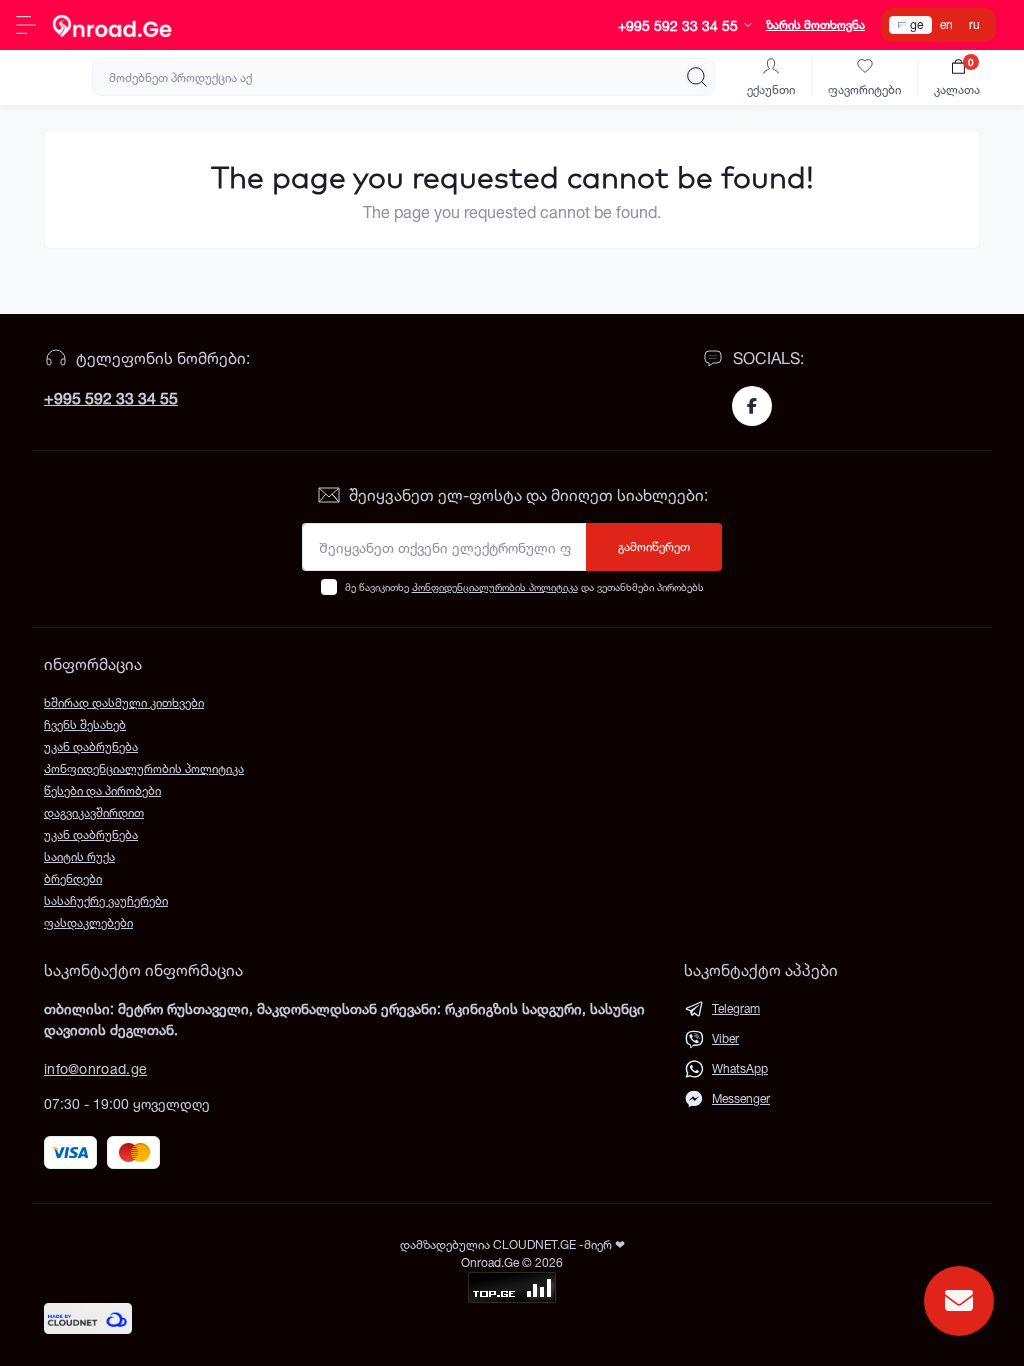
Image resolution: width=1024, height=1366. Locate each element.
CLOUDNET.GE (536, 1244)
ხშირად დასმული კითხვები (124, 702)
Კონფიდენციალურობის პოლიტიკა (495, 587)
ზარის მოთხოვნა (815, 24)
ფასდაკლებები (88, 922)
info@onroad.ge (95, 1068)
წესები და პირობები (102, 790)
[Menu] (26, 25)
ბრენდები (73, 878)
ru (974, 24)
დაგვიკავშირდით (94, 812)
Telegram (736, 1008)
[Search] (697, 77)
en (946, 24)
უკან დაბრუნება (91, 746)
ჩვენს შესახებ (85, 724)
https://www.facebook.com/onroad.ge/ (752, 406)
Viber (725, 1038)
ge (916, 24)
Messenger (741, 1098)
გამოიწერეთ (654, 546)
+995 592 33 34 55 (111, 398)
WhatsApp (740, 1068)
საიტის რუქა (79, 856)
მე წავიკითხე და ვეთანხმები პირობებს (524, 587)
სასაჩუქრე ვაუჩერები (106, 900)
